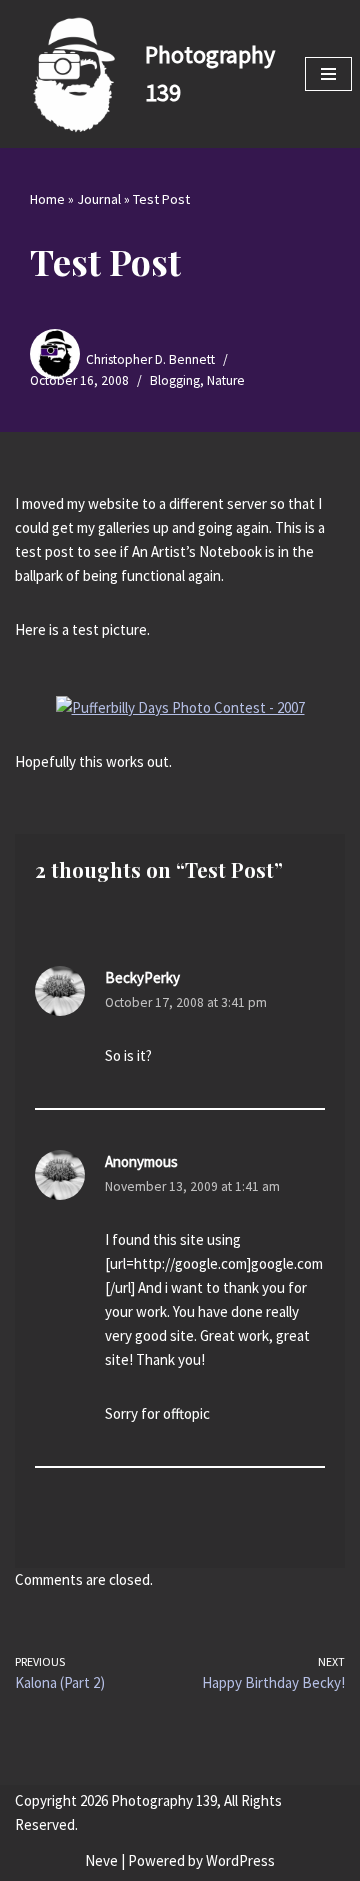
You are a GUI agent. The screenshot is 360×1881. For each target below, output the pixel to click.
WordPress (240, 1860)
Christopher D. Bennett (150, 359)
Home (47, 199)
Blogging (175, 380)
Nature (226, 380)
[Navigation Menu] (328, 74)
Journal (99, 199)
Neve (101, 1860)
